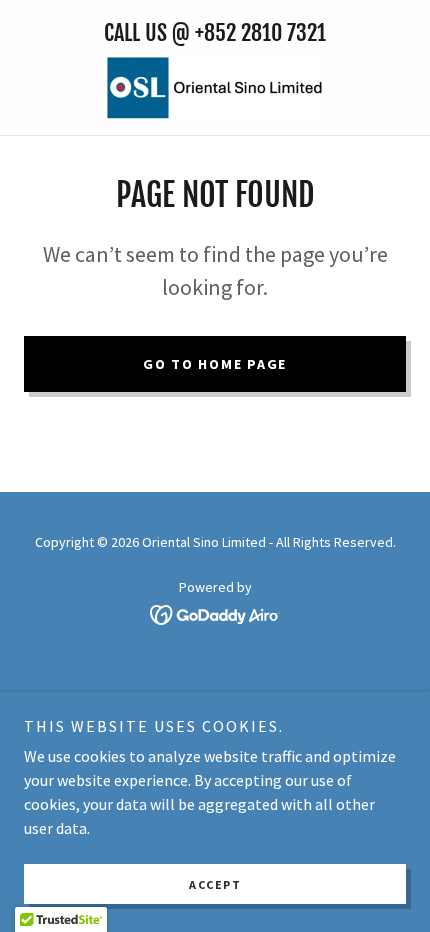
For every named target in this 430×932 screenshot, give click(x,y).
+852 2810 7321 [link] (260, 32)
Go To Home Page (215, 364)
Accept (215, 884)
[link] (215, 88)
